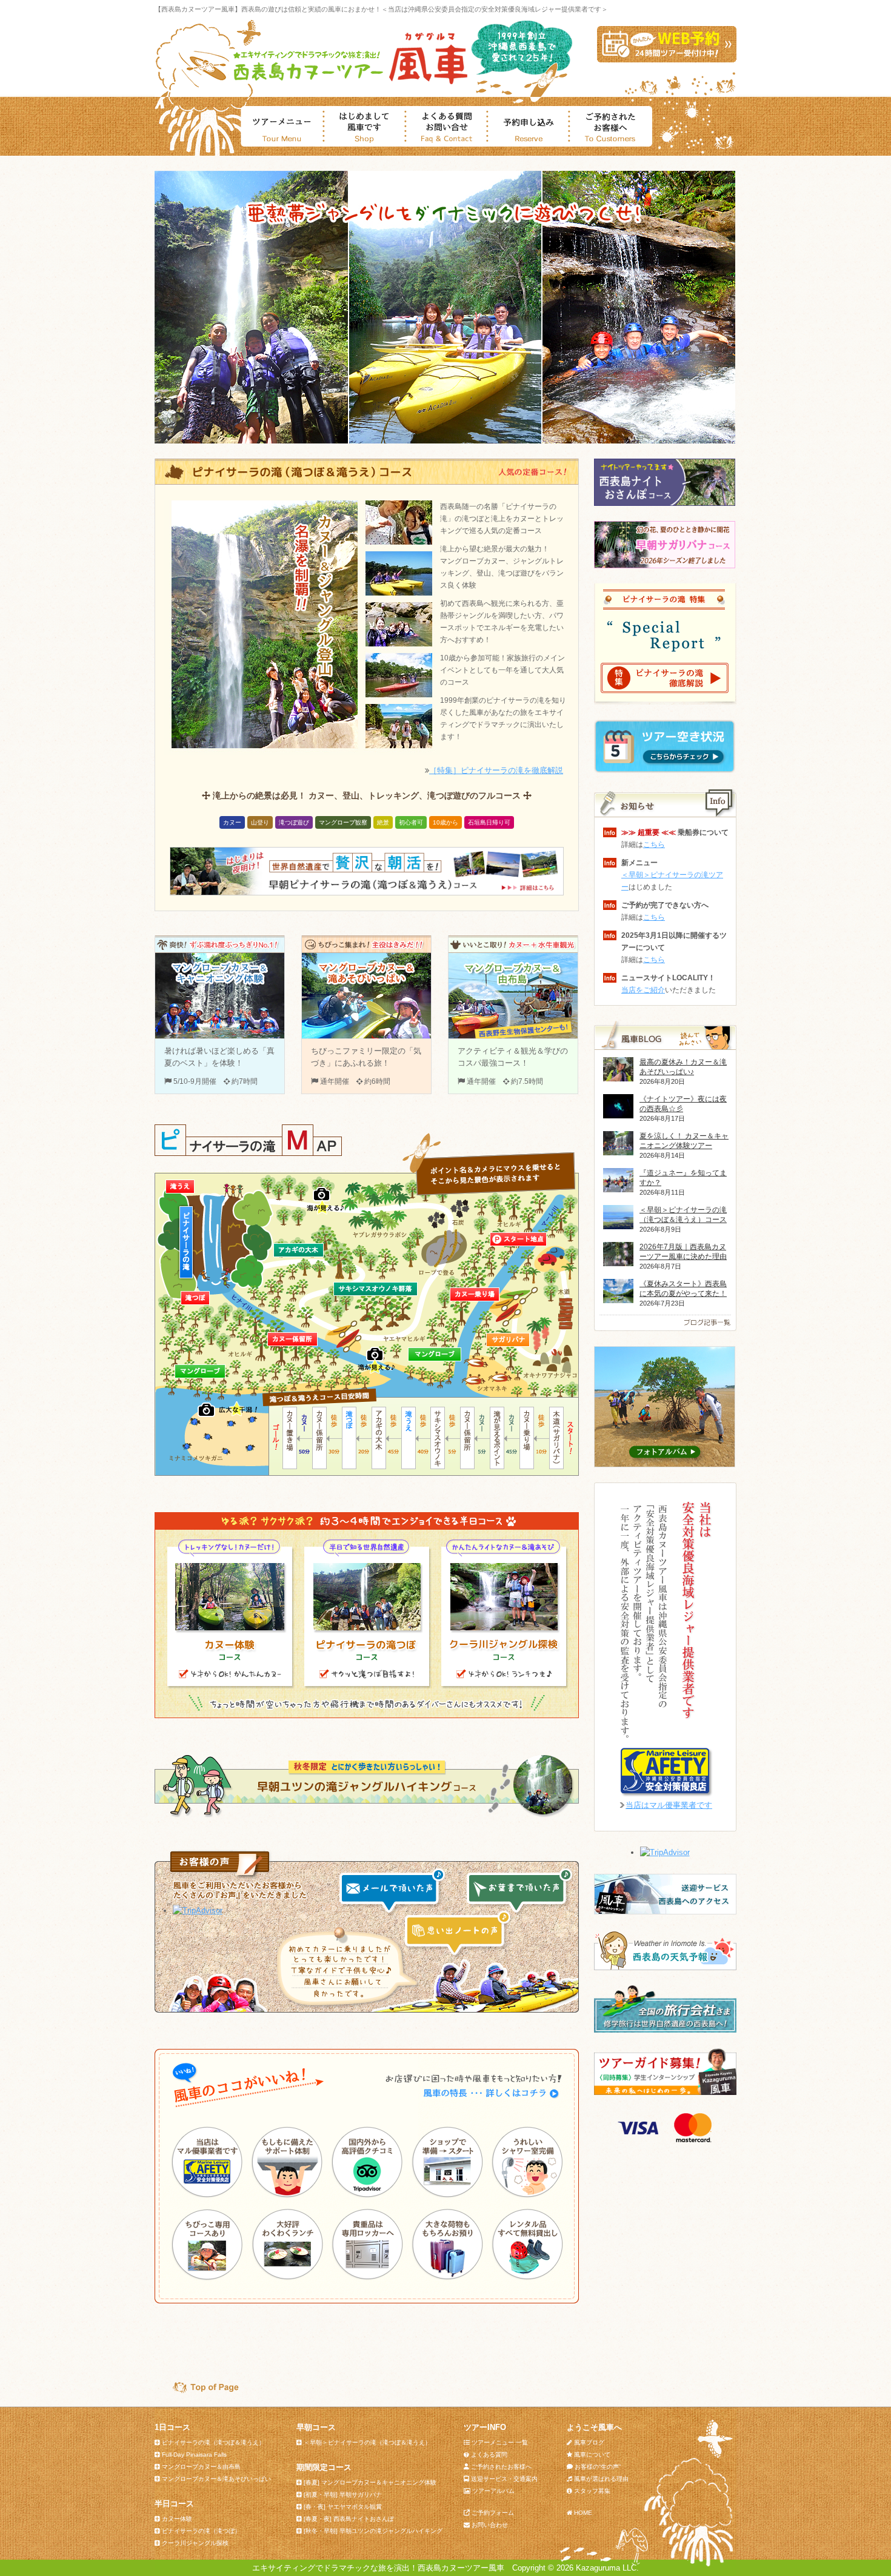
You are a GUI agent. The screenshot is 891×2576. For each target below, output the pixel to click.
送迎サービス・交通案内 (504, 2479)
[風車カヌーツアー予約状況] (665, 770)
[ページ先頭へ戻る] (200, 2390)
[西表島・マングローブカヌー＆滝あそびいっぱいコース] (366, 1036)
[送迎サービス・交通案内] (665, 1912)
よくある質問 (489, 2455)
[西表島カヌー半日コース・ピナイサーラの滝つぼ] (366, 1683)
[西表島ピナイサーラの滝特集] (665, 696)
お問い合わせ (490, 2525)
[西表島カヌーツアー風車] (348, 83)
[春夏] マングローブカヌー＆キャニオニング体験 (370, 2482)
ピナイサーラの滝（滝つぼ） (201, 2531)
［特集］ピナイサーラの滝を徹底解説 (496, 770)
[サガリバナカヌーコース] (665, 566)
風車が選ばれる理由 (601, 2479)
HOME (583, 2513)
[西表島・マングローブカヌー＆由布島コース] (513, 1036)
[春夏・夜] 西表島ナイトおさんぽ (349, 2519)
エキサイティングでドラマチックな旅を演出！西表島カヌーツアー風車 (378, 2568)
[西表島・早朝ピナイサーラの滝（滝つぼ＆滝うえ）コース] (367, 893)
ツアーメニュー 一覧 (500, 2442)
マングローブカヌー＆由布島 (201, 2467)
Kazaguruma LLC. (607, 2568)
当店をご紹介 (643, 990)
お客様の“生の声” (598, 2467)
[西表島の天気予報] (665, 1967)
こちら (654, 845)
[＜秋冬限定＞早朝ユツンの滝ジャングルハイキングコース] (367, 1816)
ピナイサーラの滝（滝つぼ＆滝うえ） (213, 2442)
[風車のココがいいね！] (473, 2098)
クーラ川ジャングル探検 (195, 2543)
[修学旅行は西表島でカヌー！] (665, 2030)
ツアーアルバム (493, 2491)
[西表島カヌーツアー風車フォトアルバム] (665, 1465)
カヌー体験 (177, 2519)
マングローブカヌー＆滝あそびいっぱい (216, 2479)
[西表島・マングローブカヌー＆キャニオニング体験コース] (220, 1036)
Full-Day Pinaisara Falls (194, 2455)
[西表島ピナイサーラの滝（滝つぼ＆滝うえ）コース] (367, 483)
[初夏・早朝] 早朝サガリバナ (343, 2495)
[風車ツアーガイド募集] (665, 2092)
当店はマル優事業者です (669, 1805)
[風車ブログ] (665, 1328)
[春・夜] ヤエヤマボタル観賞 (343, 2507)
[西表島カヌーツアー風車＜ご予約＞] (667, 60)
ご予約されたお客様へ (501, 2467)
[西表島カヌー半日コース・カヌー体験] (229, 1683)
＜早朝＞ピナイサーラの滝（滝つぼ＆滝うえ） (367, 2442)
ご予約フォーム (493, 2513)
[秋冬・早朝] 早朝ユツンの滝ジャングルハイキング (373, 2531)
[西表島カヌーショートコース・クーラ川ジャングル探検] (504, 1683)
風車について (592, 2455)
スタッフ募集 (592, 2491)
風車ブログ (589, 2442)
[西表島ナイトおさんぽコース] (665, 503)
